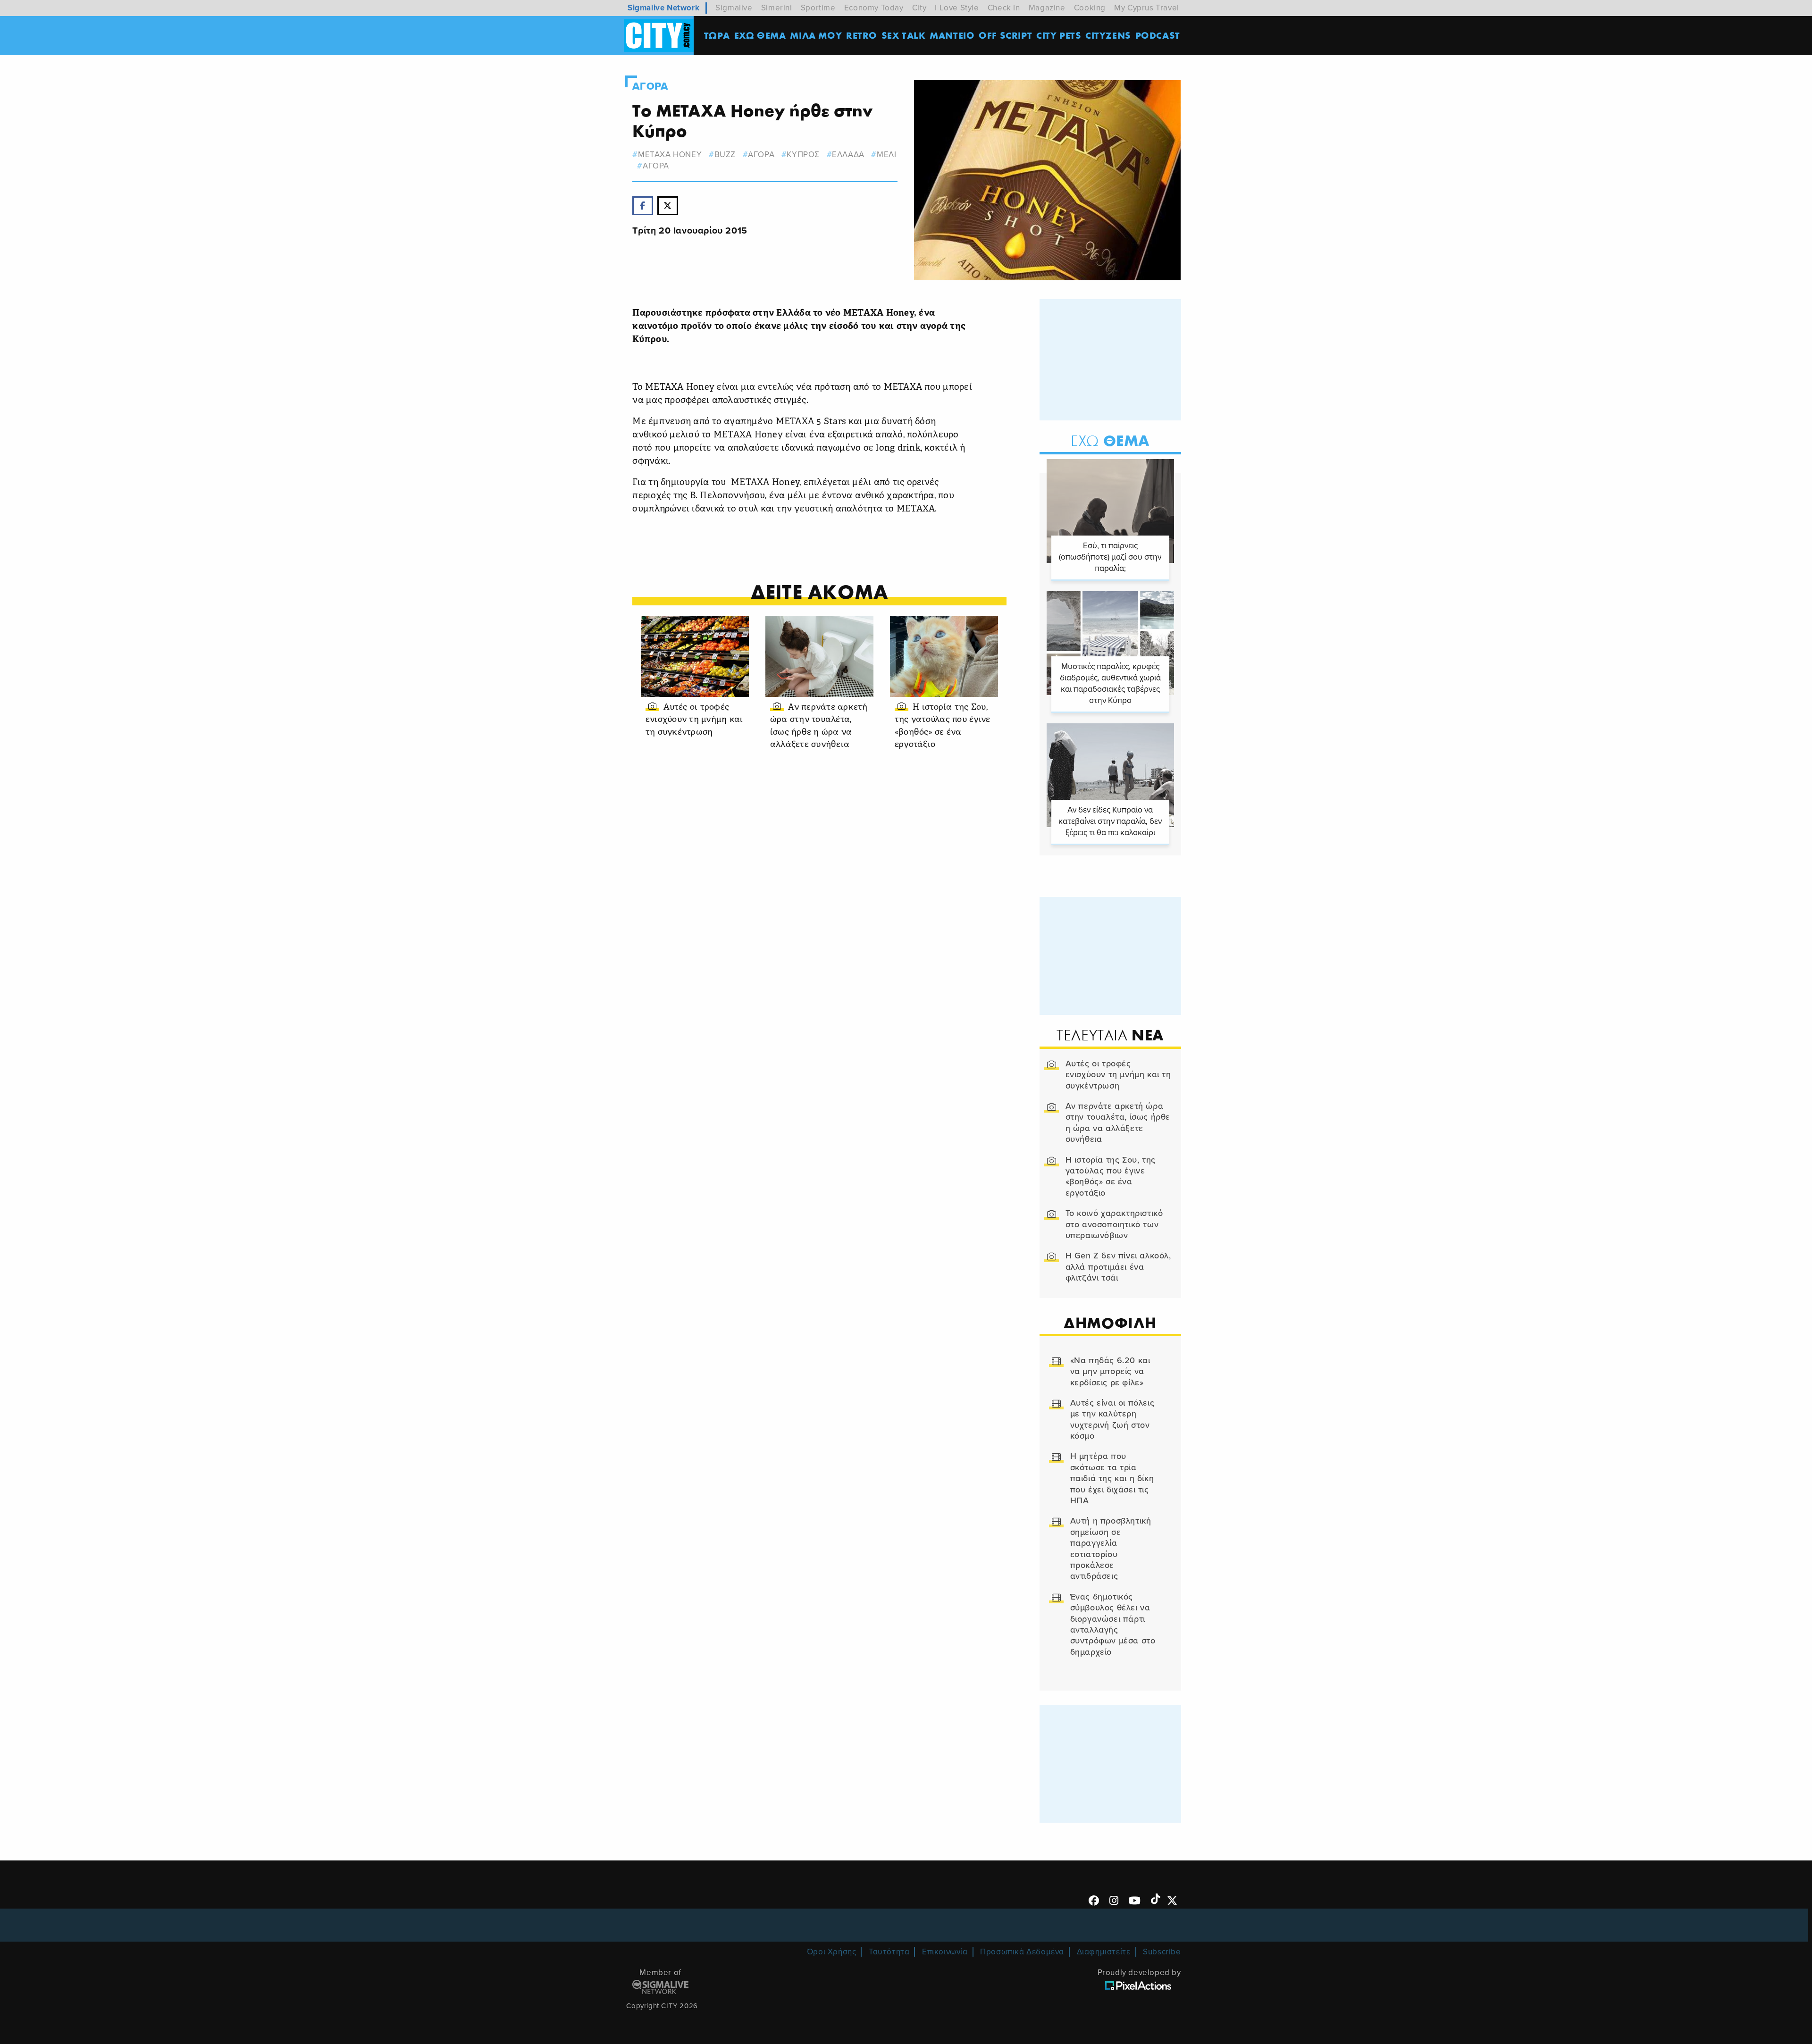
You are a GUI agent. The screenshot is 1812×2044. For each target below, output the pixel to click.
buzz (725, 155)
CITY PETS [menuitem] (1059, 35)
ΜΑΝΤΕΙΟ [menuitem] (952, 35)
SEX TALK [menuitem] (904, 35)
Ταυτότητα (889, 1952)
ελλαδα (848, 155)
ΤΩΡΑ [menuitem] (717, 35)
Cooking (1090, 8)
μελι (886, 155)
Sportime (818, 8)
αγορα (761, 155)
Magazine (1047, 8)
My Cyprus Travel (1147, 8)
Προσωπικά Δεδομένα (1022, 1952)
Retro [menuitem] (862, 35)
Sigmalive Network (663, 8)
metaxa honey (670, 155)
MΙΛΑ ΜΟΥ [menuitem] (816, 35)
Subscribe (1162, 1952)
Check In (1004, 8)
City (919, 8)
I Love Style (957, 8)
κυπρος (803, 155)
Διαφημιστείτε (1104, 1952)
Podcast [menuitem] (1158, 35)
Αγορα (650, 86)
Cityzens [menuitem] (1108, 35)
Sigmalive (734, 8)
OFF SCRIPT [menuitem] (1005, 35)
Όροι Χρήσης (832, 1952)
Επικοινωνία (945, 1952)
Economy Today (874, 8)
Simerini (777, 8)
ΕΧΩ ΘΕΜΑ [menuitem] (760, 35)
